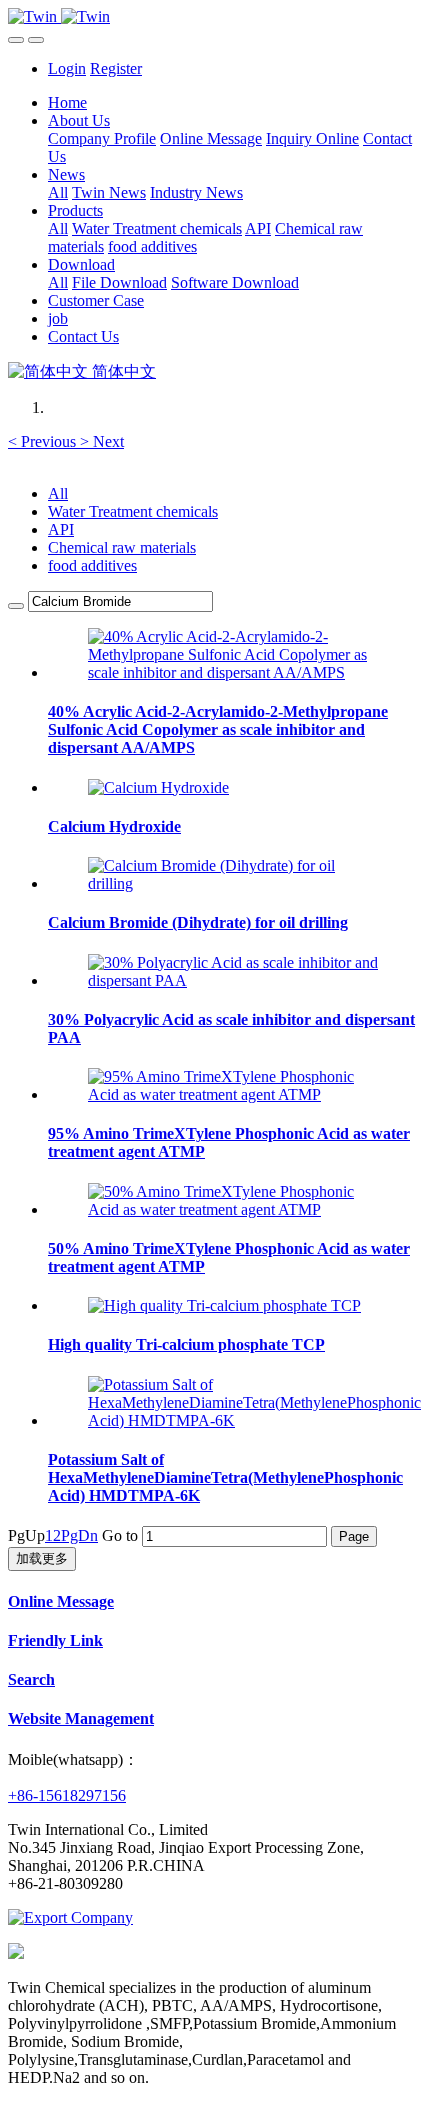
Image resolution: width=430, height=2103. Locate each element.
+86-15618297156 (67, 1795)
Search (31, 1679)
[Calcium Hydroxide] (158, 787)
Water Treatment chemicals (133, 511)
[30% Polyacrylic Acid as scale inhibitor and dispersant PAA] (235, 980)
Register (116, 68)
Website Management (81, 1718)
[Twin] (215, 17)
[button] (44, 441)
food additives (92, 565)
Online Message (61, 1601)
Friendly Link (55, 1640)
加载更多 (42, 1558)
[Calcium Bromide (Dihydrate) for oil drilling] (235, 883)
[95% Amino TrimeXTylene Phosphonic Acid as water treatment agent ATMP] (235, 1094)
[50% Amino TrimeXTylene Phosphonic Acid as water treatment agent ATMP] (235, 1209)
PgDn (79, 1535)
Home (67, 102)
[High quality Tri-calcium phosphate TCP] (224, 1305)
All (58, 192)
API (61, 529)
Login (67, 68)
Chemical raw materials (122, 547)
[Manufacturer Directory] (70, 1917)
